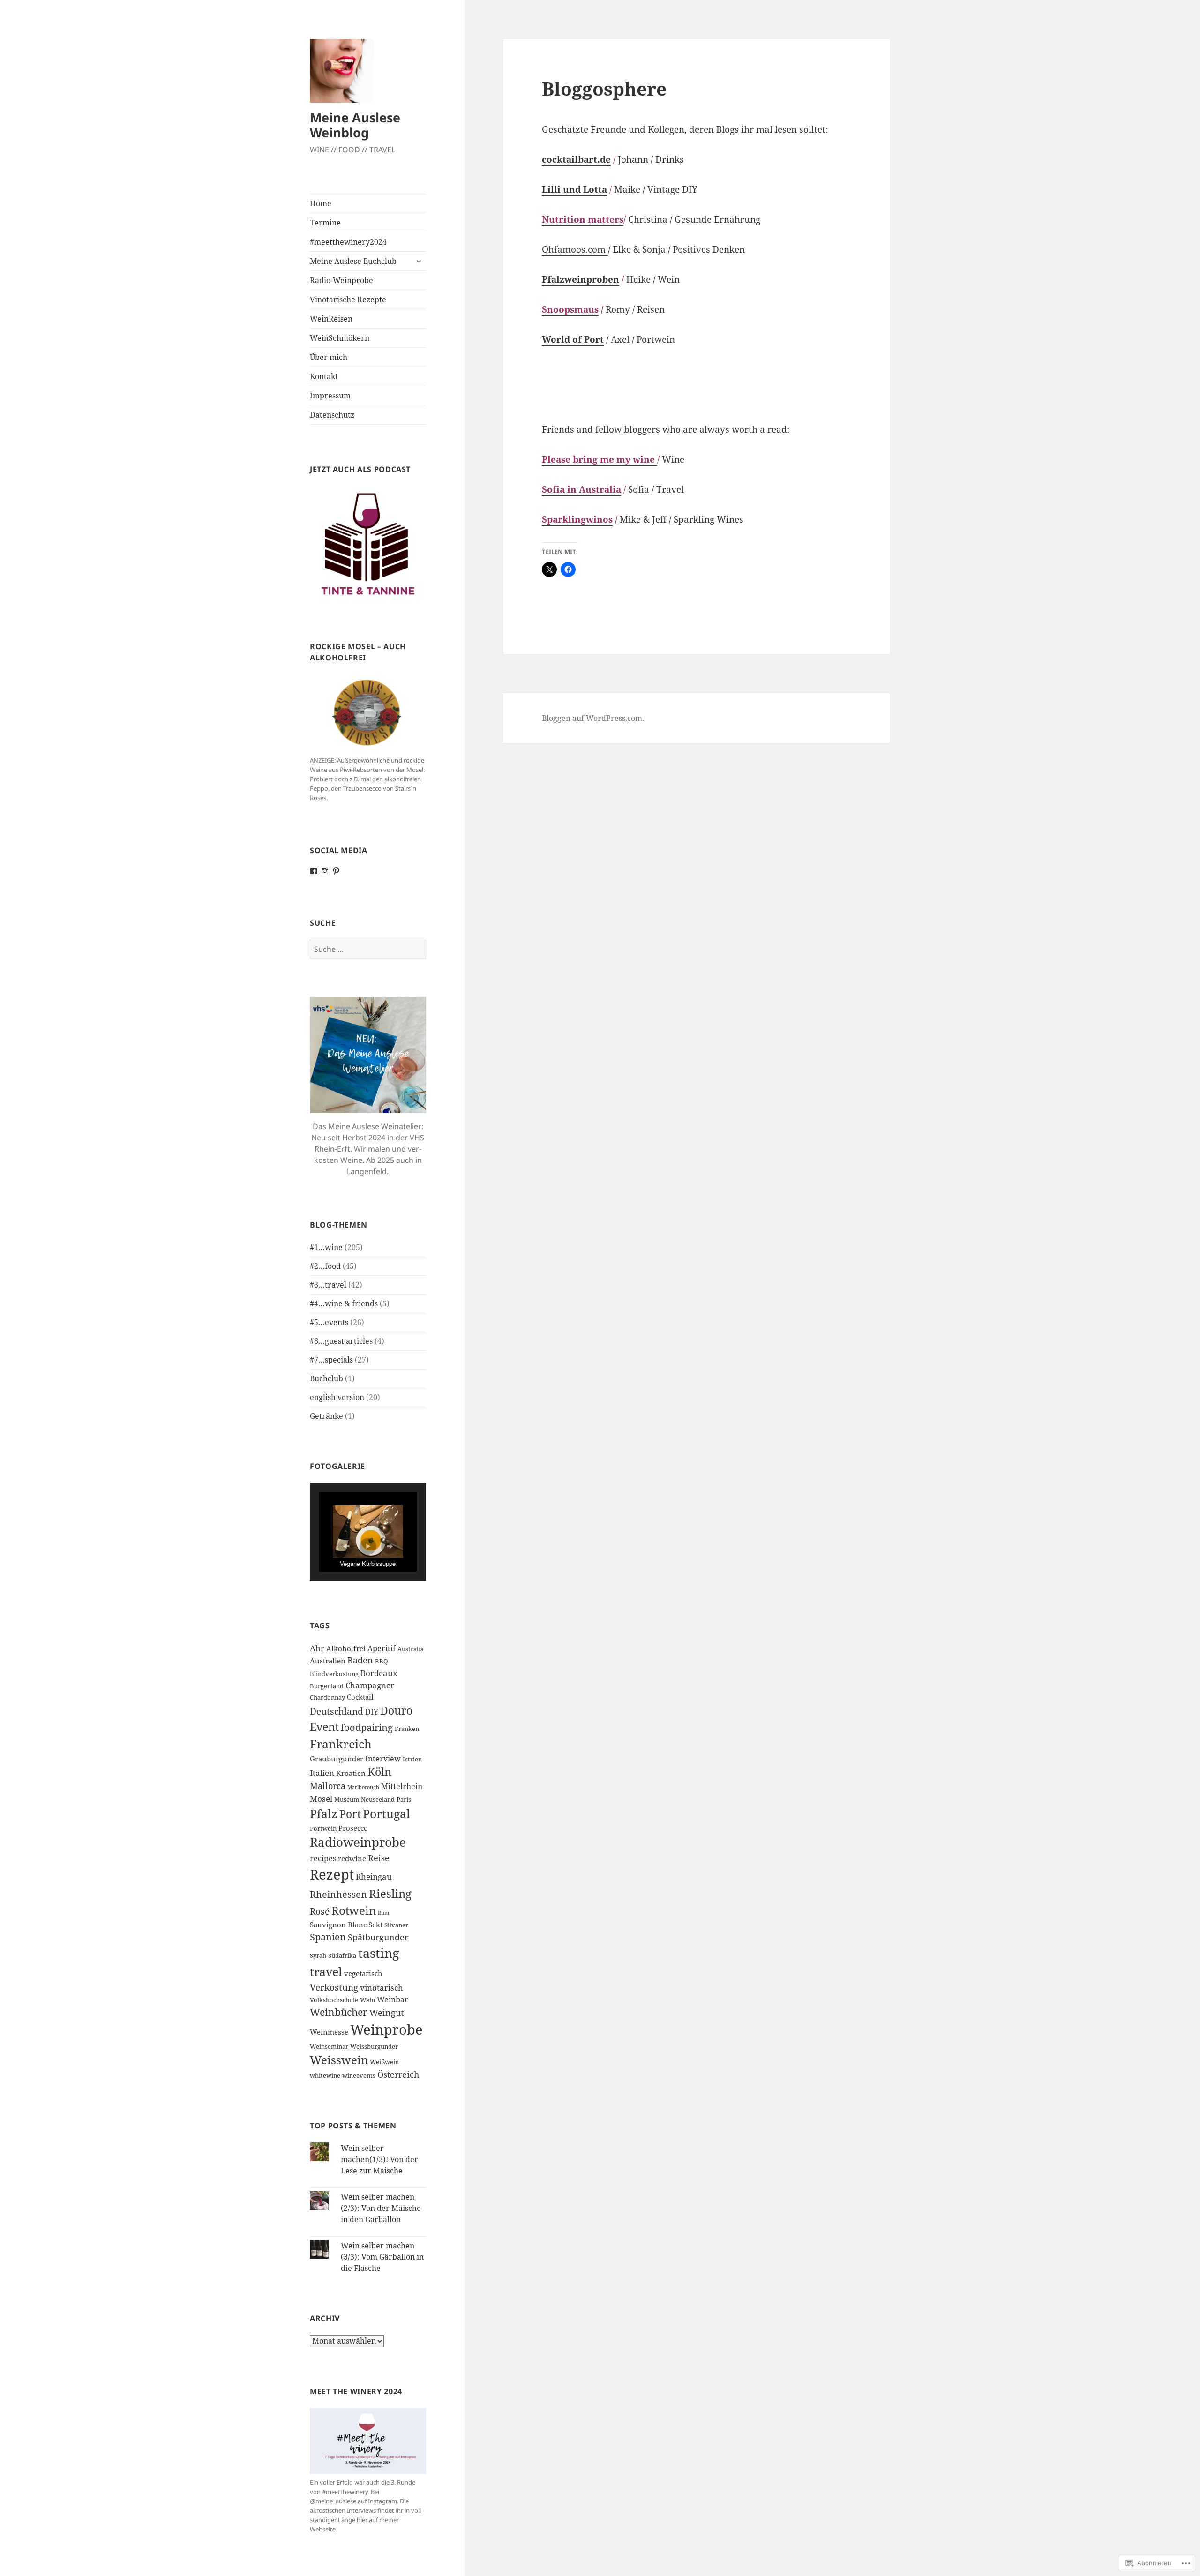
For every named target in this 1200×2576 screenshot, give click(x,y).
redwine (352, 1858)
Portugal (386, 1814)
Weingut (386, 2013)
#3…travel (328, 1285)
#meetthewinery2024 (348, 242)
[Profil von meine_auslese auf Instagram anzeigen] (325, 871)
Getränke (326, 1416)
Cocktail (360, 1697)
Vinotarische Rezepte (348, 300)
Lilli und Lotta (574, 189)
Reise (379, 1858)
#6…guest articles (341, 1341)
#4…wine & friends (344, 1303)
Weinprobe (386, 2029)
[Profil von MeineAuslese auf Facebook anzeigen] (314, 871)
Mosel (321, 1799)
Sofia (553, 489)
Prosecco (353, 1828)
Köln (379, 1772)
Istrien (412, 1759)
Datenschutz (332, 415)
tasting (379, 1953)
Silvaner (396, 1925)
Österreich (398, 2074)
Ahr (317, 1648)
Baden (360, 1660)
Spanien (328, 1937)
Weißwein (384, 2062)
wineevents (359, 2075)
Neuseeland (378, 1799)
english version (337, 1397)
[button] (346, 1546)
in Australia (593, 489)
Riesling (390, 1893)
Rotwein (354, 1910)
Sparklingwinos (577, 519)
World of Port (573, 339)
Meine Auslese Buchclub (353, 261)
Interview (383, 1759)
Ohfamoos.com (575, 249)
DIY (372, 1712)
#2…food (325, 1266)
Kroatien (351, 1773)
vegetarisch (363, 1973)
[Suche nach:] (368, 949)
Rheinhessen (338, 1894)
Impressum (330, 396)
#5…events (329, 1322)
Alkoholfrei (346, 1648)
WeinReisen (331, 319)
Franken (407, 1729)
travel (326, 1971)
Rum (383, 1913)
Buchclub (326, 1378)
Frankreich (341, 1744)
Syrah (318, 1955)
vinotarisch (382, 1988)
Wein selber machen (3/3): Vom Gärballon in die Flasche (382, 2257)
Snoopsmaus (570, 309)
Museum (347, 1799)
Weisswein (339, 2060)
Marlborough (363, 1787)
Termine (325, 223)
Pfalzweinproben (581, 279)
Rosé (320, 1911)
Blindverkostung (334, 1674)
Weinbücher (339, 2012)
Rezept (332, 1874)
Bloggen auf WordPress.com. (593, 718)
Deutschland (337, 1711)
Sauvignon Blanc (338, 1925)
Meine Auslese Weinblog (355, 125)
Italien (322, 1773)
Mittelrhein (402, 1786)
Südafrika (342, 1955)
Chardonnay (327, 1697)
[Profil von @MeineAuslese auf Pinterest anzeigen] (336, 871)
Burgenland (327, 1686)
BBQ (382, 1661)
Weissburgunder (374, 2046)
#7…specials (331, 1360)
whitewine (325, 2075)
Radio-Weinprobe (341, 280)
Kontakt (324, 376)
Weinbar (393, 1999)
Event (324, 1727)
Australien (328, 1661)
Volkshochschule (334, 2000)
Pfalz (324, 1813)
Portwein (323, 1828)
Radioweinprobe (358, 1842)
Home (321, 203)
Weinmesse (329, 2032)
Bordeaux (379, 1673)
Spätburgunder (378, 1937)
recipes (323, 1858)
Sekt (375, 1925)
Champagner (370, 1685)
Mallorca (328, 1786)
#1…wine (326, 1247)
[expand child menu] (419, 261)
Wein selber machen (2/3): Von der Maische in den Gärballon (381, 2208)
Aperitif (382, 1648)
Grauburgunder (337, 1759)
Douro (396, 1710)
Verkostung (334, 1987)
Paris (404, 1799)
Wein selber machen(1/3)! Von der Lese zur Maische (379, 2159)
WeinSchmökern (340, 338)
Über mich (329, 357)
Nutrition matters (583, 219)
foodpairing (367, 1727)
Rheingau (374, 1876)
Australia (411, 1649)
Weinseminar (329, 2046)
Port (350, 1814)
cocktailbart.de (576, 159)
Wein (367, 2000)
